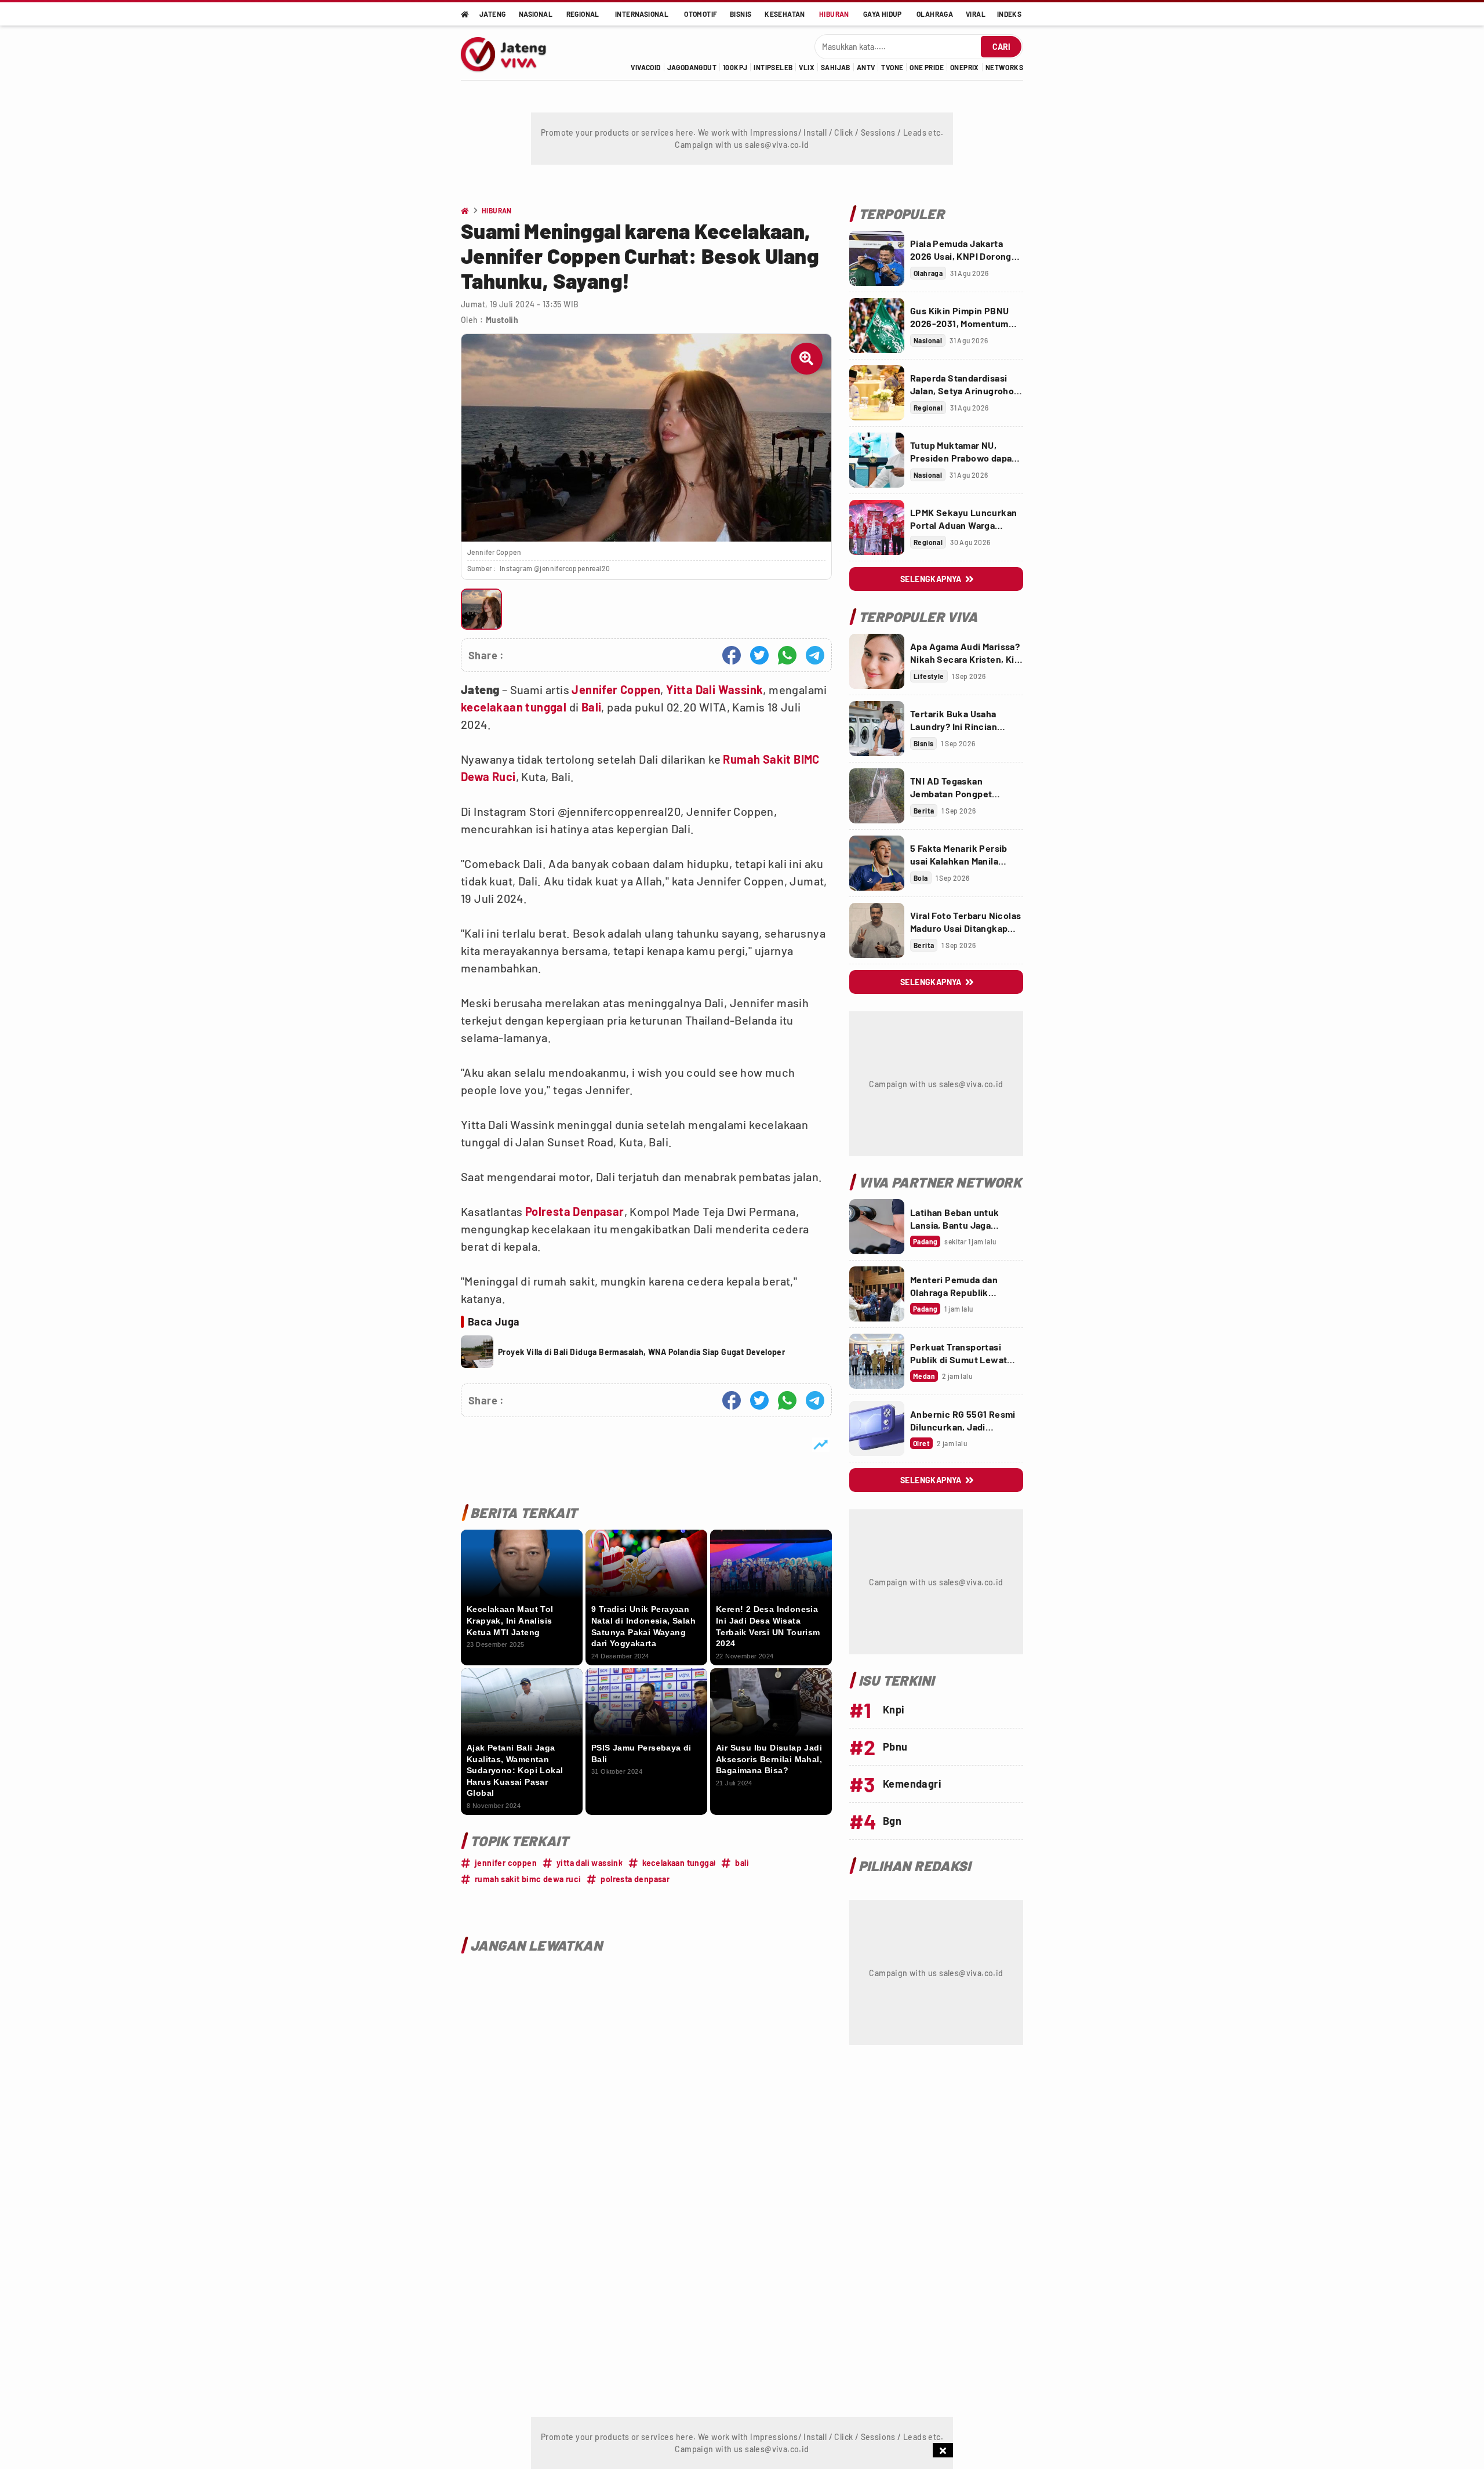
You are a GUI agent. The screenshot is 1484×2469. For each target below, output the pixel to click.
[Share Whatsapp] (787, 655)
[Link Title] (877, 258)
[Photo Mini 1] (481, 609)
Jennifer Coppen (616, 689)
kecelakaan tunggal (514, 707)
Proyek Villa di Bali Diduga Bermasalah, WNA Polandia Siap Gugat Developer (641, 1352)
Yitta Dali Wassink (714, 689)
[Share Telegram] (815, 655)
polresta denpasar (635, 1879)
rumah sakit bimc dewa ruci (528, 1879)
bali (742, 1863)
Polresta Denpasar (575, 1211)
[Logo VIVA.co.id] (510, 53)
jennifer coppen (506, 1863)
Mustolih (502, 320)
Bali (592, 707)
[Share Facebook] (732, 655)
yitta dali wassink (590, 1863)
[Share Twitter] (759, 655)
